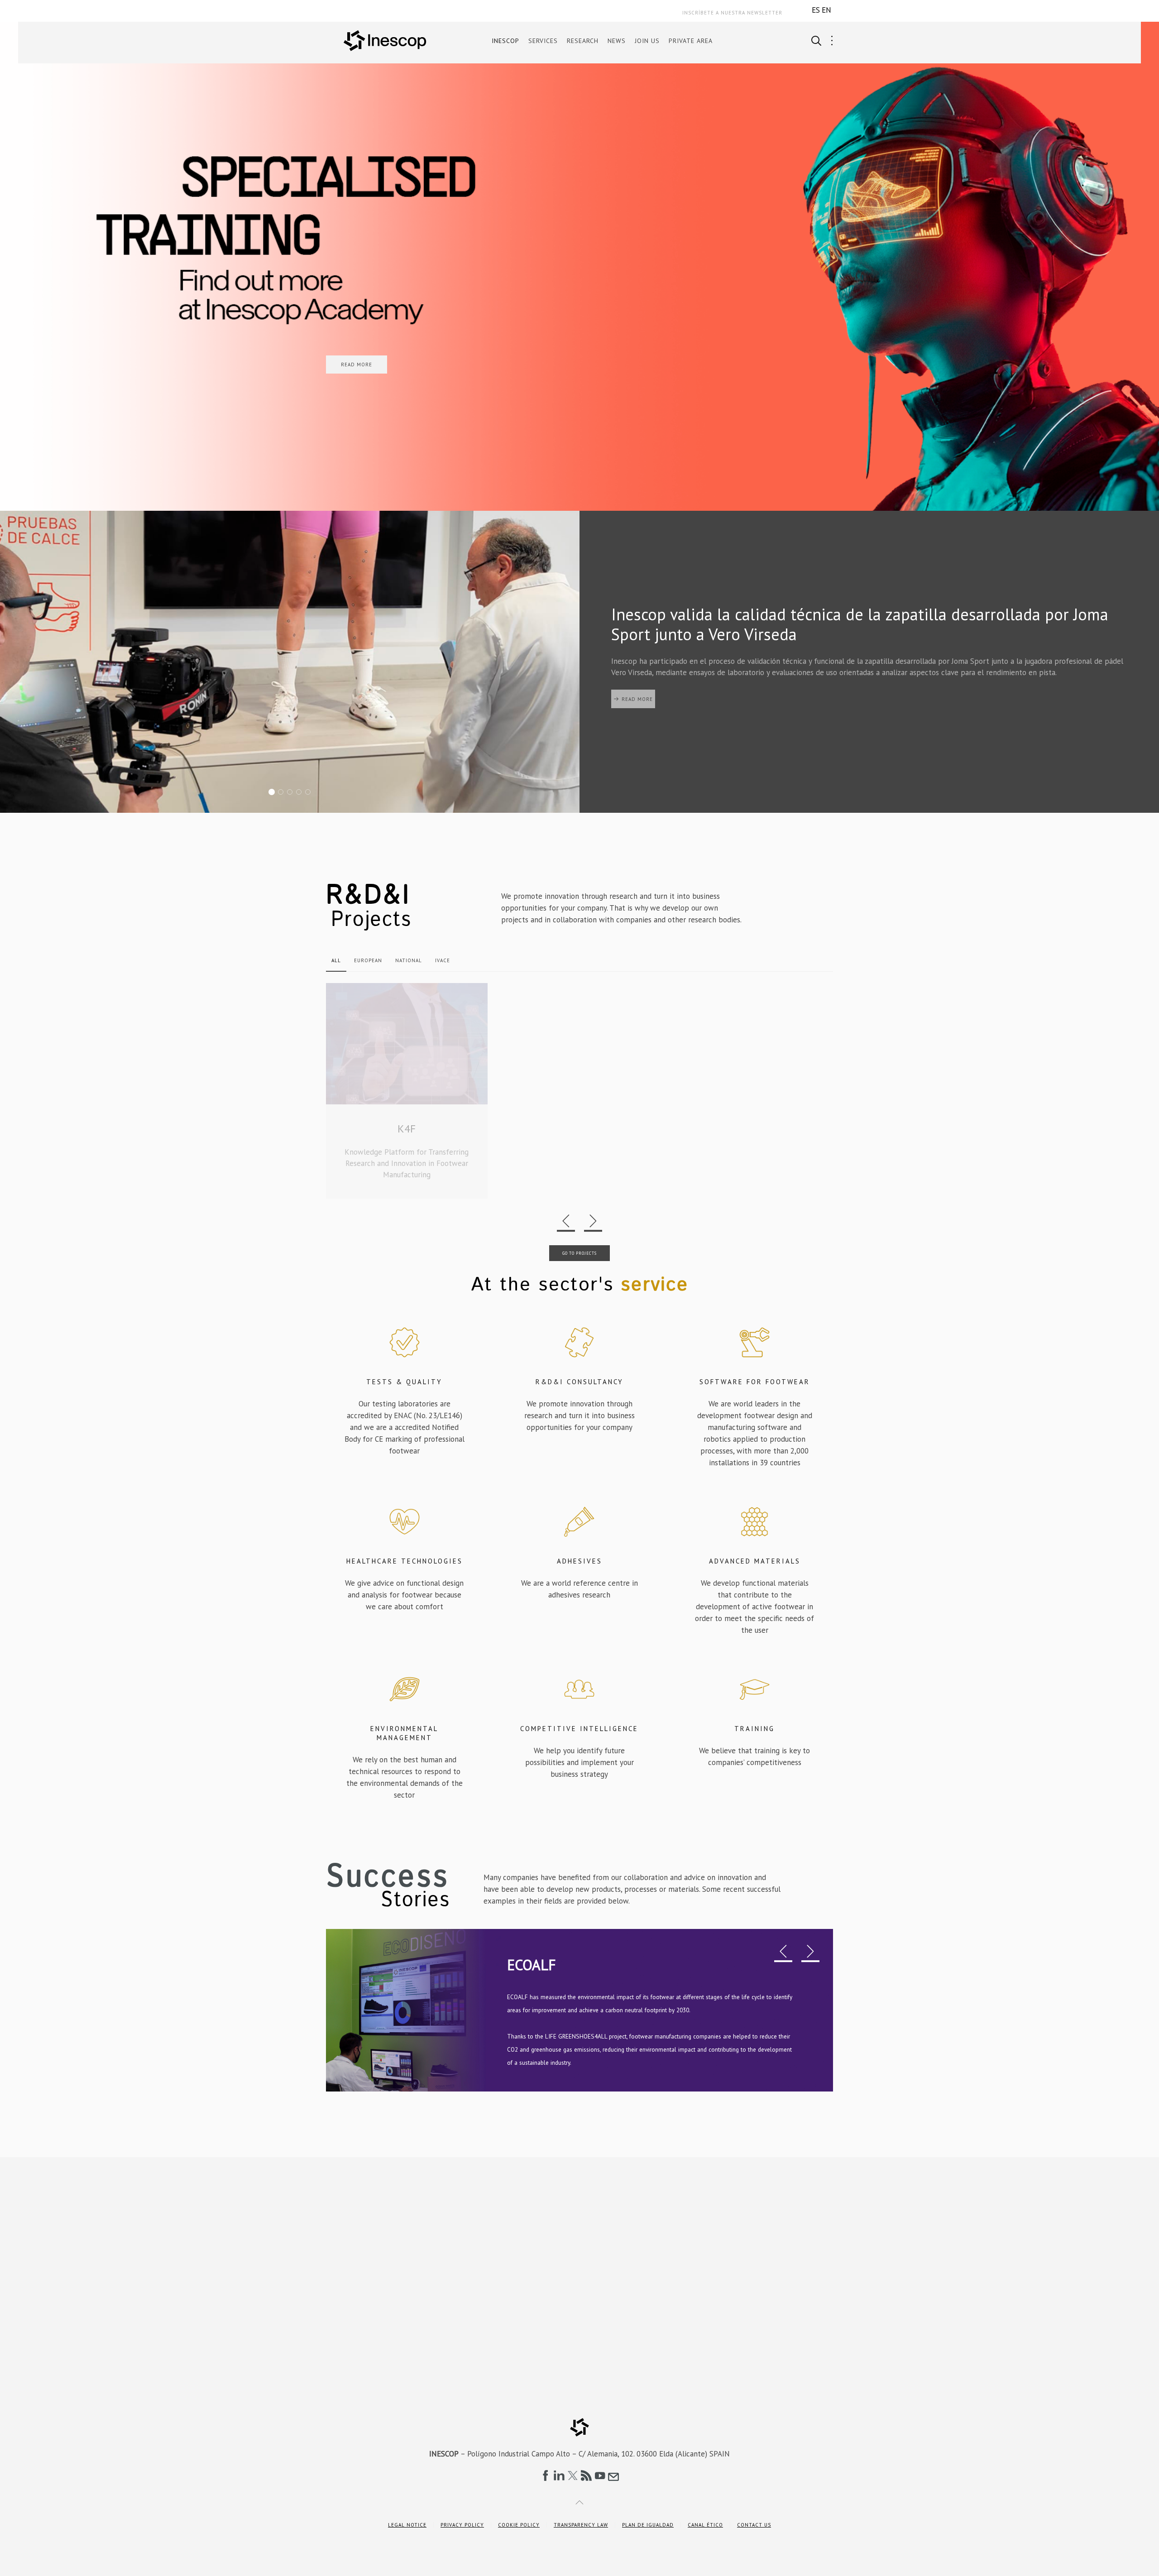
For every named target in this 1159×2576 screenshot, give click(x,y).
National (409, 960)
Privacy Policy (462, 2525)
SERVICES (543, 41)
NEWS (617, 41)
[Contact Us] (613, 2475)
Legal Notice (407, 2525)
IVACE (443, 960)
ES (816, 10)
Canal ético (705, 2525)
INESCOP (505, 41)
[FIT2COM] (580, 1096)
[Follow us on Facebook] (546, 2475)
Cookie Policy (519, 2525)
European (368, 960)
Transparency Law (581, 2525)
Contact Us (754, 2525)
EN (826, 10)
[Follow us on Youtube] (600, 2475)
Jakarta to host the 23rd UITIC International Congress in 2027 (301, 792)
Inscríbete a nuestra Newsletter (732, 13)
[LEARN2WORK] (407, 1096)
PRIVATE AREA (691, 41)
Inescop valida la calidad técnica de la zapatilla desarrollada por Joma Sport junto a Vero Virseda (274, 792)
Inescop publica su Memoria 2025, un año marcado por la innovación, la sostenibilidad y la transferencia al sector (292, 792)
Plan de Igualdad (648, 2525)
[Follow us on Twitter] (573, 2475)
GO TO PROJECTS (579, 1264)
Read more (637, 699)
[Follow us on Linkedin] (559, 2475)
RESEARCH (583, 41)
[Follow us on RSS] (586, 2475)
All (336, 960)
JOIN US (647, 41)
